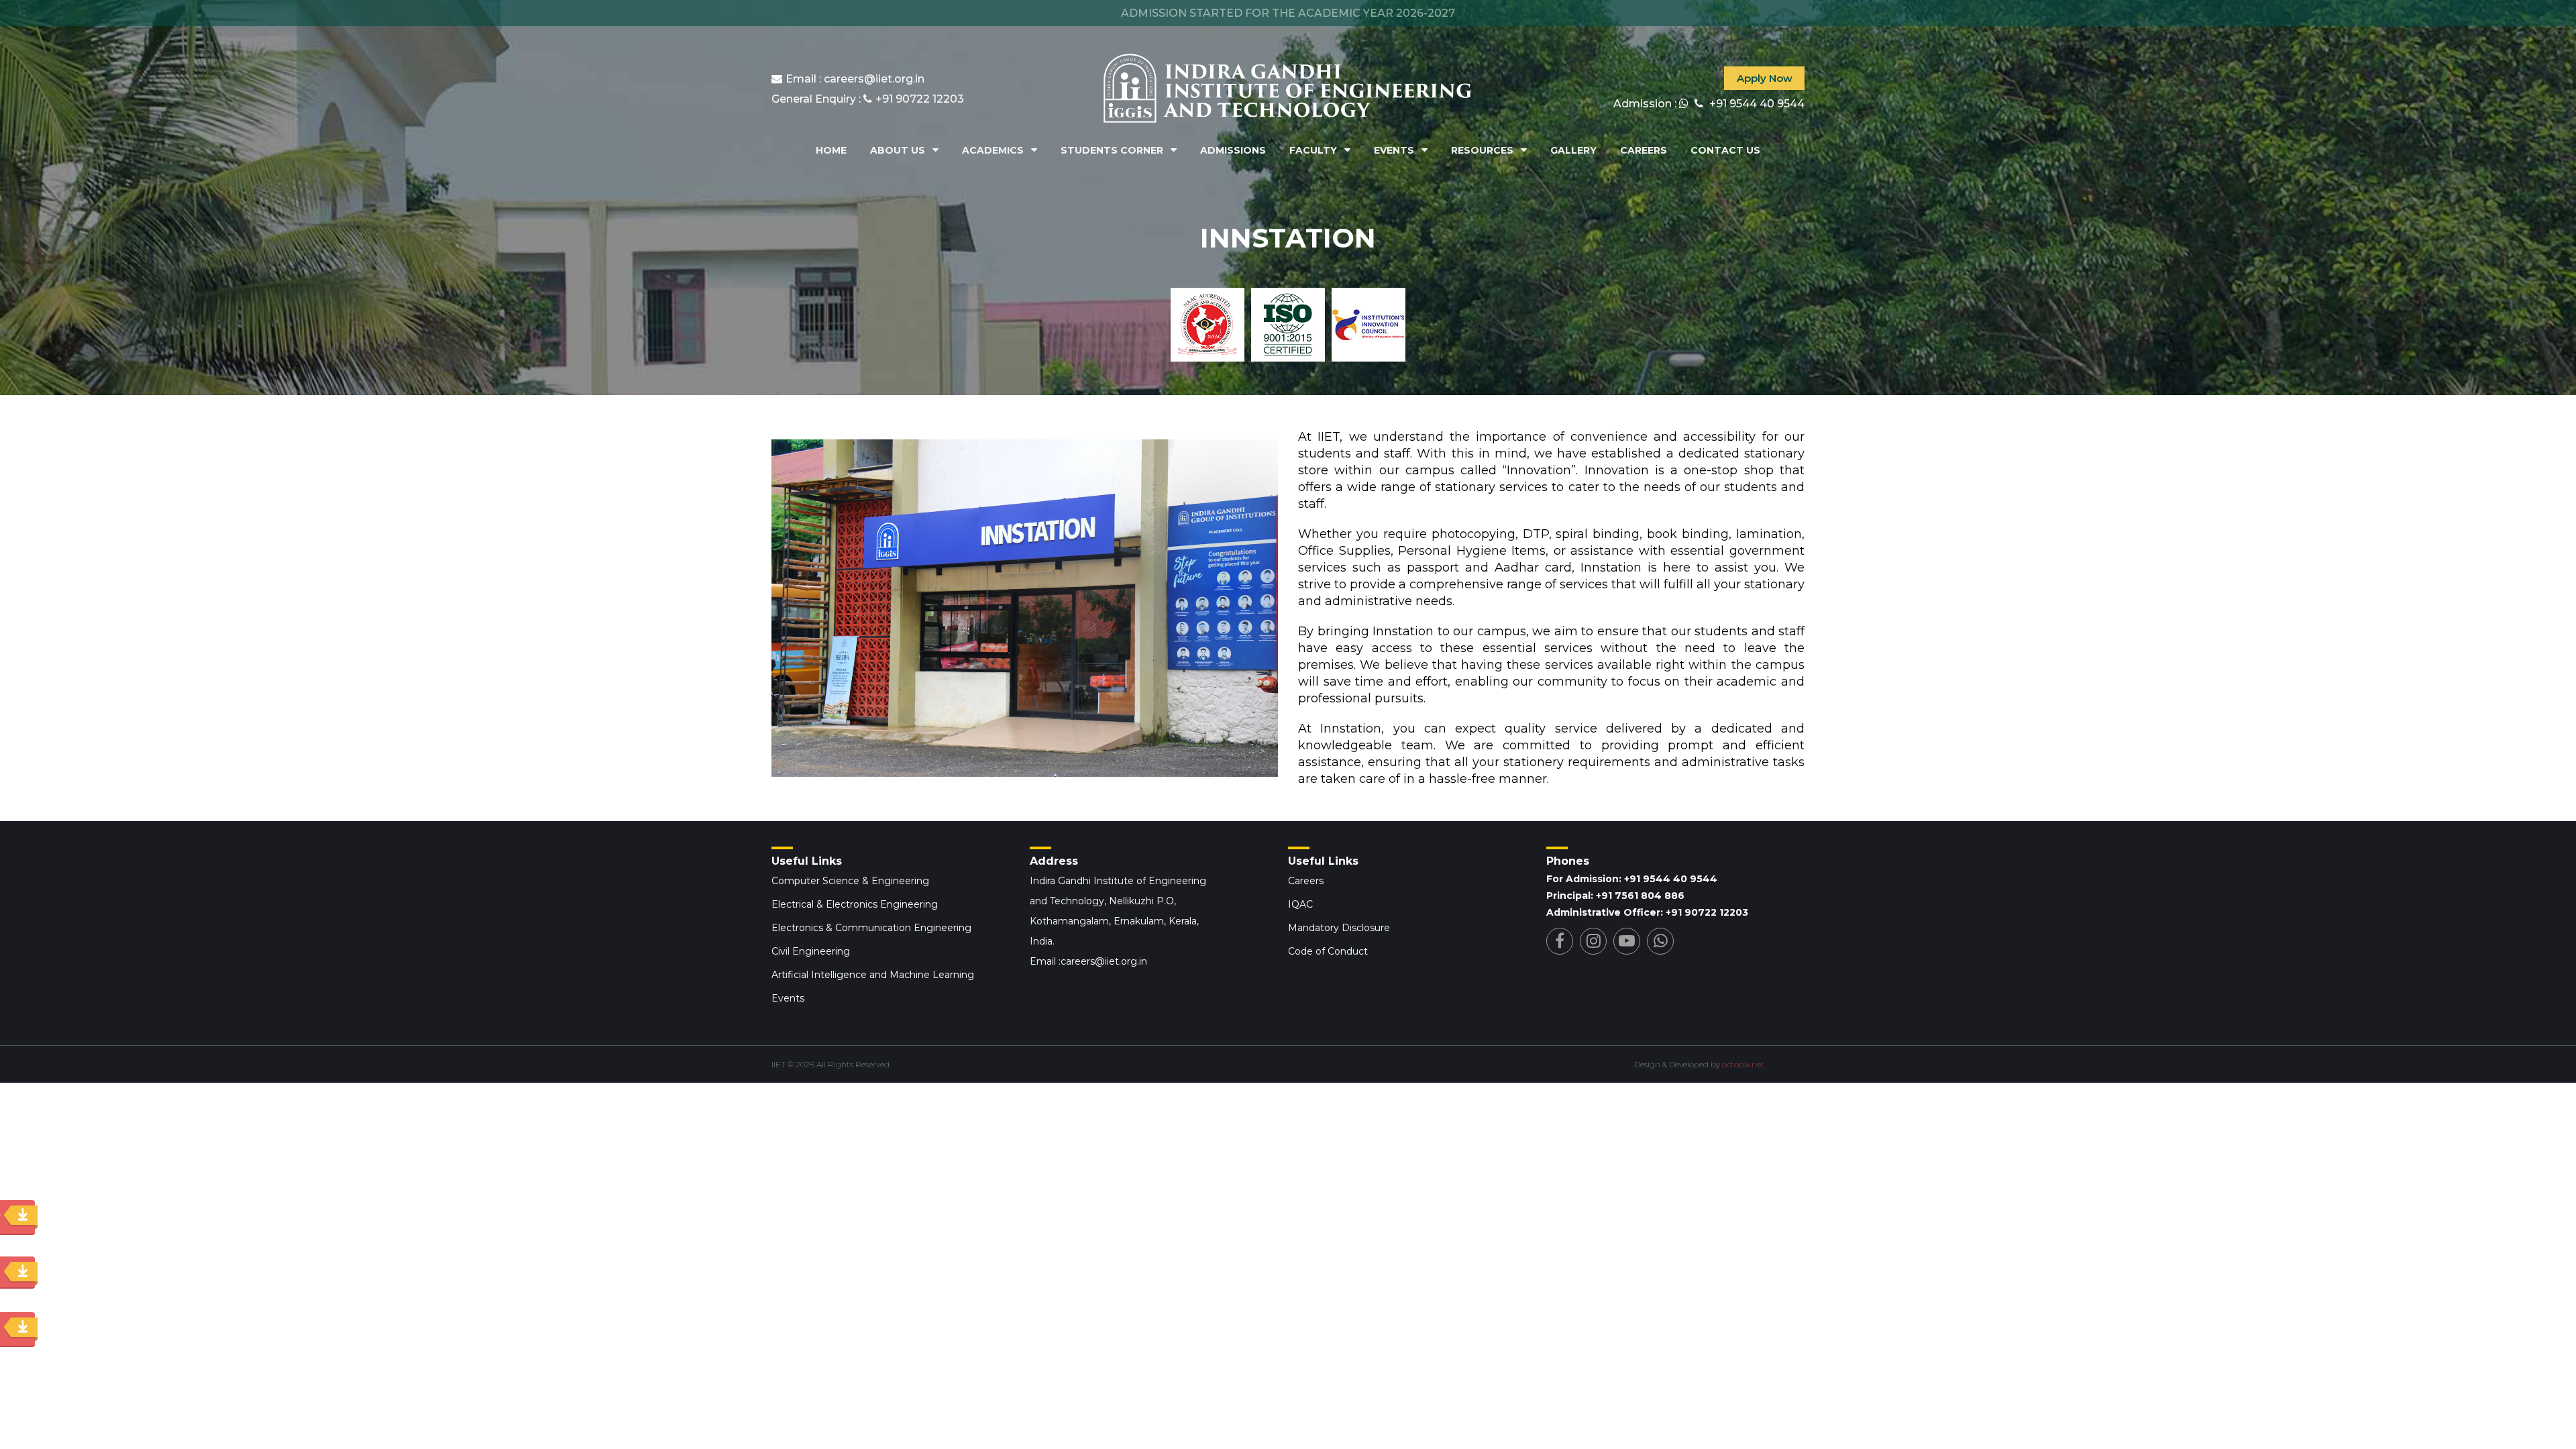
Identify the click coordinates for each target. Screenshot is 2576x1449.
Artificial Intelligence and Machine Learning (873, 975)
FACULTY (1313, 150)
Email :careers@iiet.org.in (1088, 961)
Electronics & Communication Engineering (871, 928)
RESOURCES (1482, 150)
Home (831, 150)
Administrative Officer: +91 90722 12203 (1647, 912)
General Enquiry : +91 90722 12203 (868, 99)
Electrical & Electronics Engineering (855, 904)
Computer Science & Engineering (850, 881)
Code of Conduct (1328, 951)
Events (1394, 150)
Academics (993, 150)
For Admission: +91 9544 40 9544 (1632, 879)
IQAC (1300, 904)
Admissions (1233, 150)
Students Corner (1112, 150)
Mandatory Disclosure (1339, 928)
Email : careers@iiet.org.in (855, 79)
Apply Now (1765, 78)
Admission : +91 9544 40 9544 (1709, 104)
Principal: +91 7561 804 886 (1615, 896)
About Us (898, 150)
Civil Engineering (811, 951)
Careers (1644, 150)
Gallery (1573, 150)
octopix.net (1743, 1064)
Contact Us (1725, 150)
